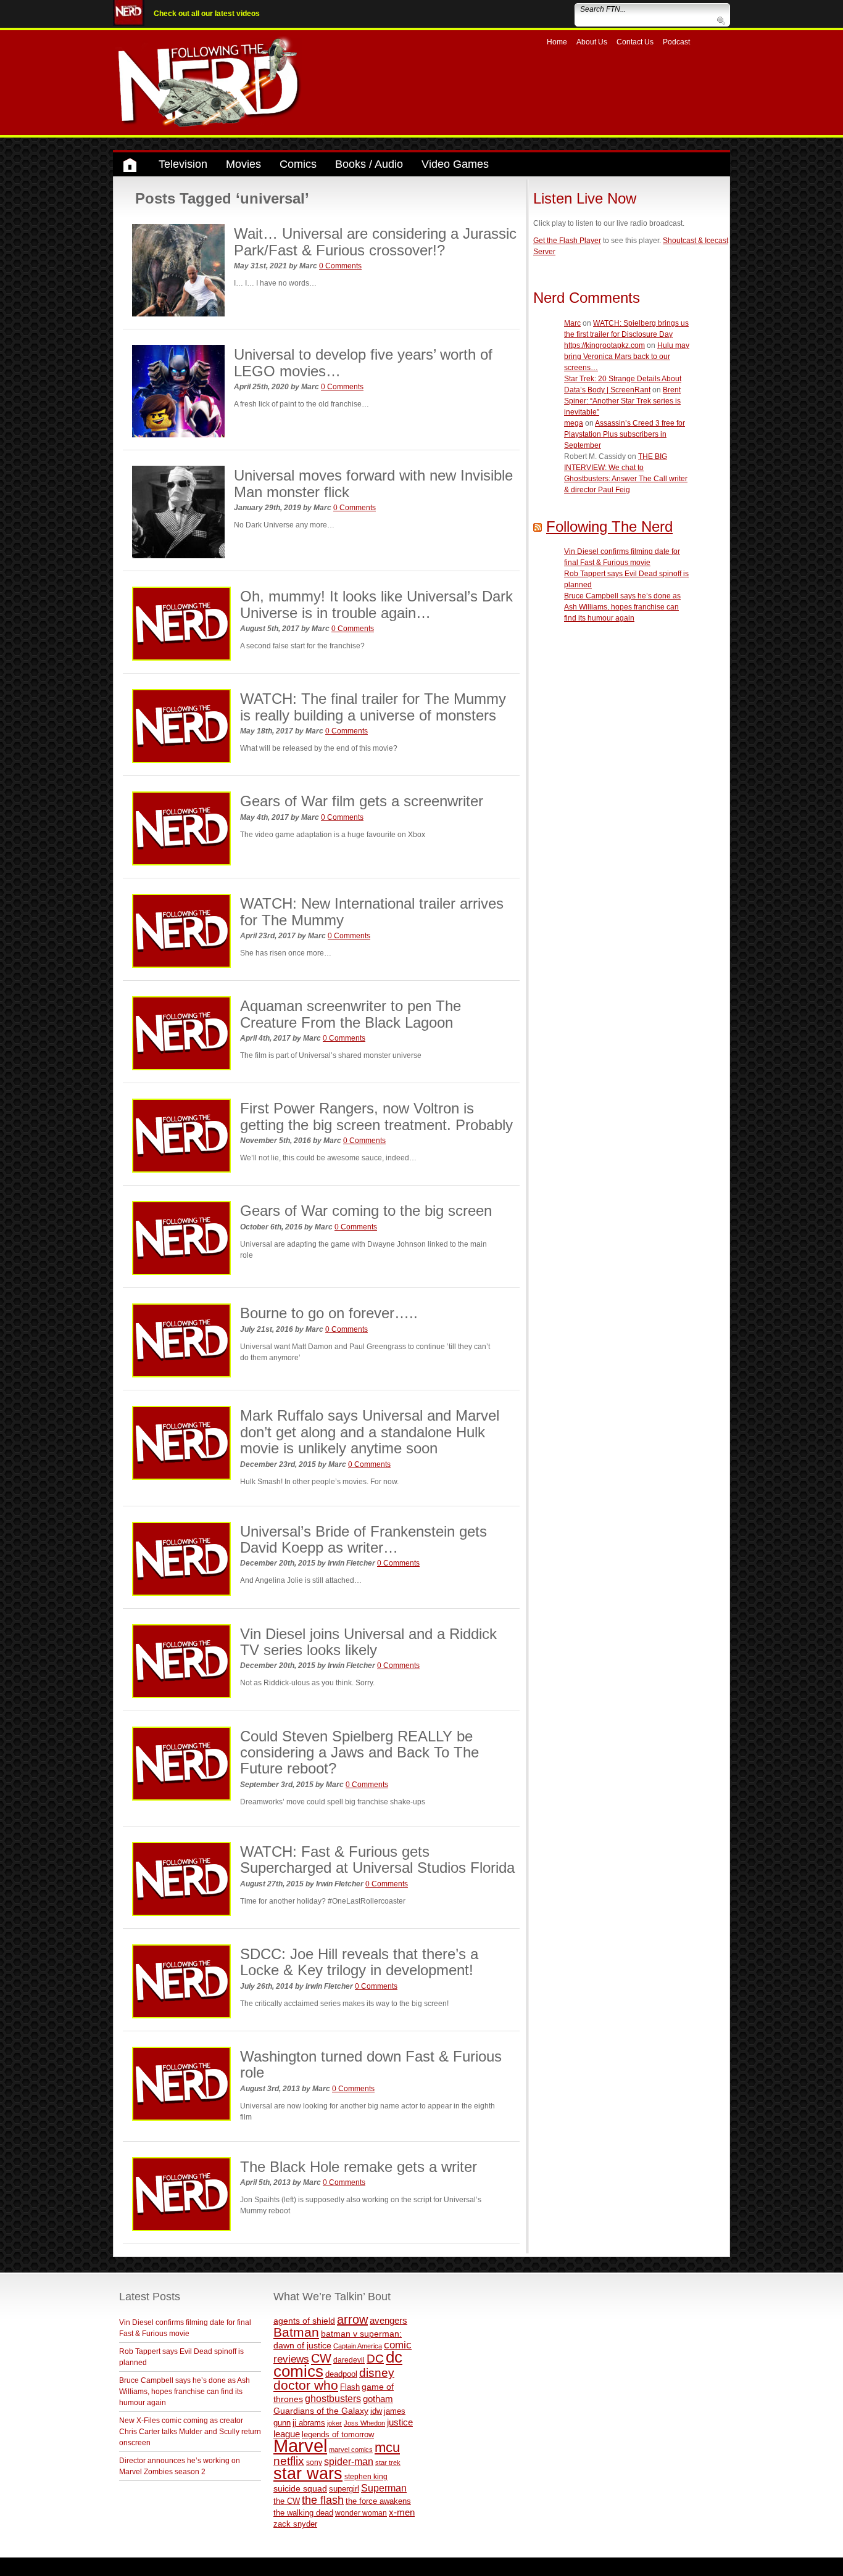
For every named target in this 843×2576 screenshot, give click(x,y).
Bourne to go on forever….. (329, 1313)
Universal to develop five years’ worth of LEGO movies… (363, 362)
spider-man (349, 2462)
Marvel (300, 2446)
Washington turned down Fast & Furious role (371, 2064)
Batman (296, 2332)
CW (321, 2358)
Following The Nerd (609, 526)
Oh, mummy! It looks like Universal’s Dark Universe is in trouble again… (376, 604)
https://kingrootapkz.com (604, 345)
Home (557, 42)
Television (183, 164)
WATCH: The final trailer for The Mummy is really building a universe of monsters (373, 707)
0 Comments (340, 266)
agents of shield (304, 2321)
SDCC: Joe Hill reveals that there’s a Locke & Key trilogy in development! (359, 1962)
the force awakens (378, 2501)
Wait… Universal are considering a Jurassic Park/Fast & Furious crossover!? (375, 241)
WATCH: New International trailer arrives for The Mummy (372, 911)
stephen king (366, 2476)
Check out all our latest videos (207, 14)
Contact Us (635, 42)
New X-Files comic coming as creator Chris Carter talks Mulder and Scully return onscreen (190, 2432)
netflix (289, 2461)
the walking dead (303, 2513)
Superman (384, 2488)
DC (375, 2359)
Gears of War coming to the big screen (366, 1211)
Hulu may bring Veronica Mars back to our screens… (627, 357)
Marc (572, 323)
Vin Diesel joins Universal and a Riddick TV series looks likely (368, 1642)
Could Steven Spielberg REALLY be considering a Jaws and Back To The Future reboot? (359, 1752)
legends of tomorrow (338, 2435)
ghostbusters (333, 2398)
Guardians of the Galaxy (321, 2411)
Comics (298, 164)
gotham (378, 2399)
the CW (287, 2501)
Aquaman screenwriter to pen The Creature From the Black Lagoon (351, 1014)
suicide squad (300, 2489)
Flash (350, 2387)
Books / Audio (369, 164)
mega (574, 423)
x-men (402, 2512)
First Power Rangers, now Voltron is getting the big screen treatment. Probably (376, 1116)
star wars (308, 2474)
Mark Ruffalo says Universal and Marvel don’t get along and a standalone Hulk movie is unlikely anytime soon (370, 1432)
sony (314, 2462)
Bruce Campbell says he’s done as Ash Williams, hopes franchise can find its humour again (622, 607)
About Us (592, 42)
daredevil (349, 2360)
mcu (387, 2447)
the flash (323, 2500)
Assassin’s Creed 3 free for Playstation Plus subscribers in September (625, 434)
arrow (352, 2319)
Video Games (455, 164)
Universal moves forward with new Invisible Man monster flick (373, 483)
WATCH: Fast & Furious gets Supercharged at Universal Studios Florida (377, 1860)
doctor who (306, 2385)
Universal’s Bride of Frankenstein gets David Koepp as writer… (363, 1539)
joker (334, 2423)
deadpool (341, 2374)
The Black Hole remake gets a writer (359, 2167)
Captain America (358, 2346)
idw (376, 2411)
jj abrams (309, 2423)
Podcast (676, 42)
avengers (388, 2320)
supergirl (344, 2489)
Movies (243, 164)
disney (377, 2372)
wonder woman (361, 2513)
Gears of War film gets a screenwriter (362, 801)
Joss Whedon (364, 2423)
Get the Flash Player (567, 241)
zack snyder (295, 2524)
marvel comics (351, 2450)
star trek (388, 2462)
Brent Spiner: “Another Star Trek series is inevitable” (622, 401)
